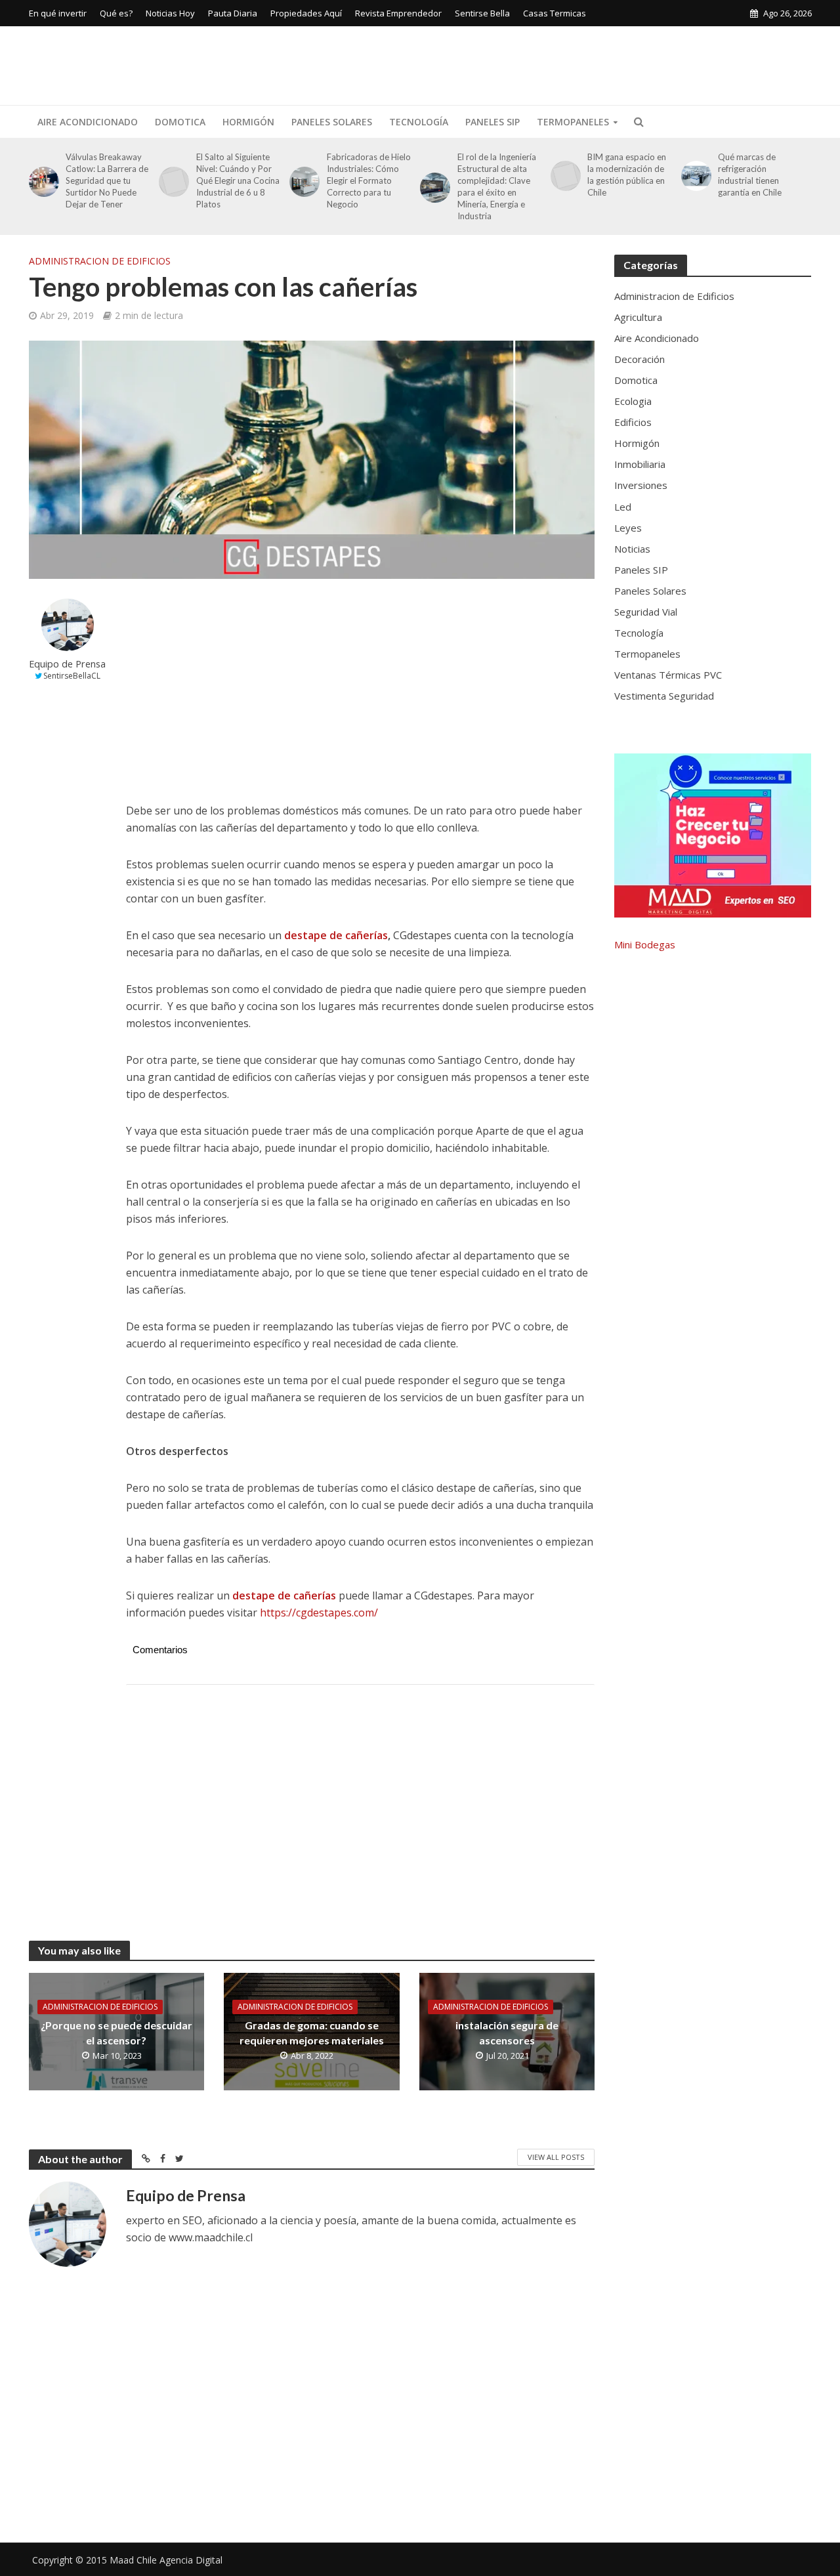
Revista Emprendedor (398, 13)
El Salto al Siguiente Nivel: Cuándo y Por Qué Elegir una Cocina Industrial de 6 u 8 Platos (238, 180)
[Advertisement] (573, 63)
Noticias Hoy (170, 13)
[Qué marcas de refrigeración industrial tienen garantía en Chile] (694, 176)
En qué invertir (58, 13)
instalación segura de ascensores (507, 2033)
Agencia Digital (191, 2560)
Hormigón (248, 122)
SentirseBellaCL (72, 676)
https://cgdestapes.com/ (319, 1613)
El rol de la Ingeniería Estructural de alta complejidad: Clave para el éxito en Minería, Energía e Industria (497, 186)
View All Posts (556, 2157)
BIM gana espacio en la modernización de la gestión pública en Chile (627, 175)
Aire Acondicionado (88, 122)
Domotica (180, 122)
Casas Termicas (555, 13)
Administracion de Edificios (100, 261)
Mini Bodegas (645, 944)
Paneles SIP (493, 122)
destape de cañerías (336, 935)
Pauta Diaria (233, 13)
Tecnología (419, 122)
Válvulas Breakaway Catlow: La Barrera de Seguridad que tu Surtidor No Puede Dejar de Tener (107, 180)
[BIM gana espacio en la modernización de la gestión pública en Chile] (563, 176)
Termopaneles (573, 122)
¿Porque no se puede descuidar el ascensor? (116, 2033)
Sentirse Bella (482, 13)
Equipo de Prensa (67, 664)
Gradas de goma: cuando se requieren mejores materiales (312, 2033)
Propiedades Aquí (306, 13)
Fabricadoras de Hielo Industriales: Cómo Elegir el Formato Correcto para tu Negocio (369, 180)
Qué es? (116, 13)
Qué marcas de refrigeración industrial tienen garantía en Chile (750, 175)
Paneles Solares (332, 122)
